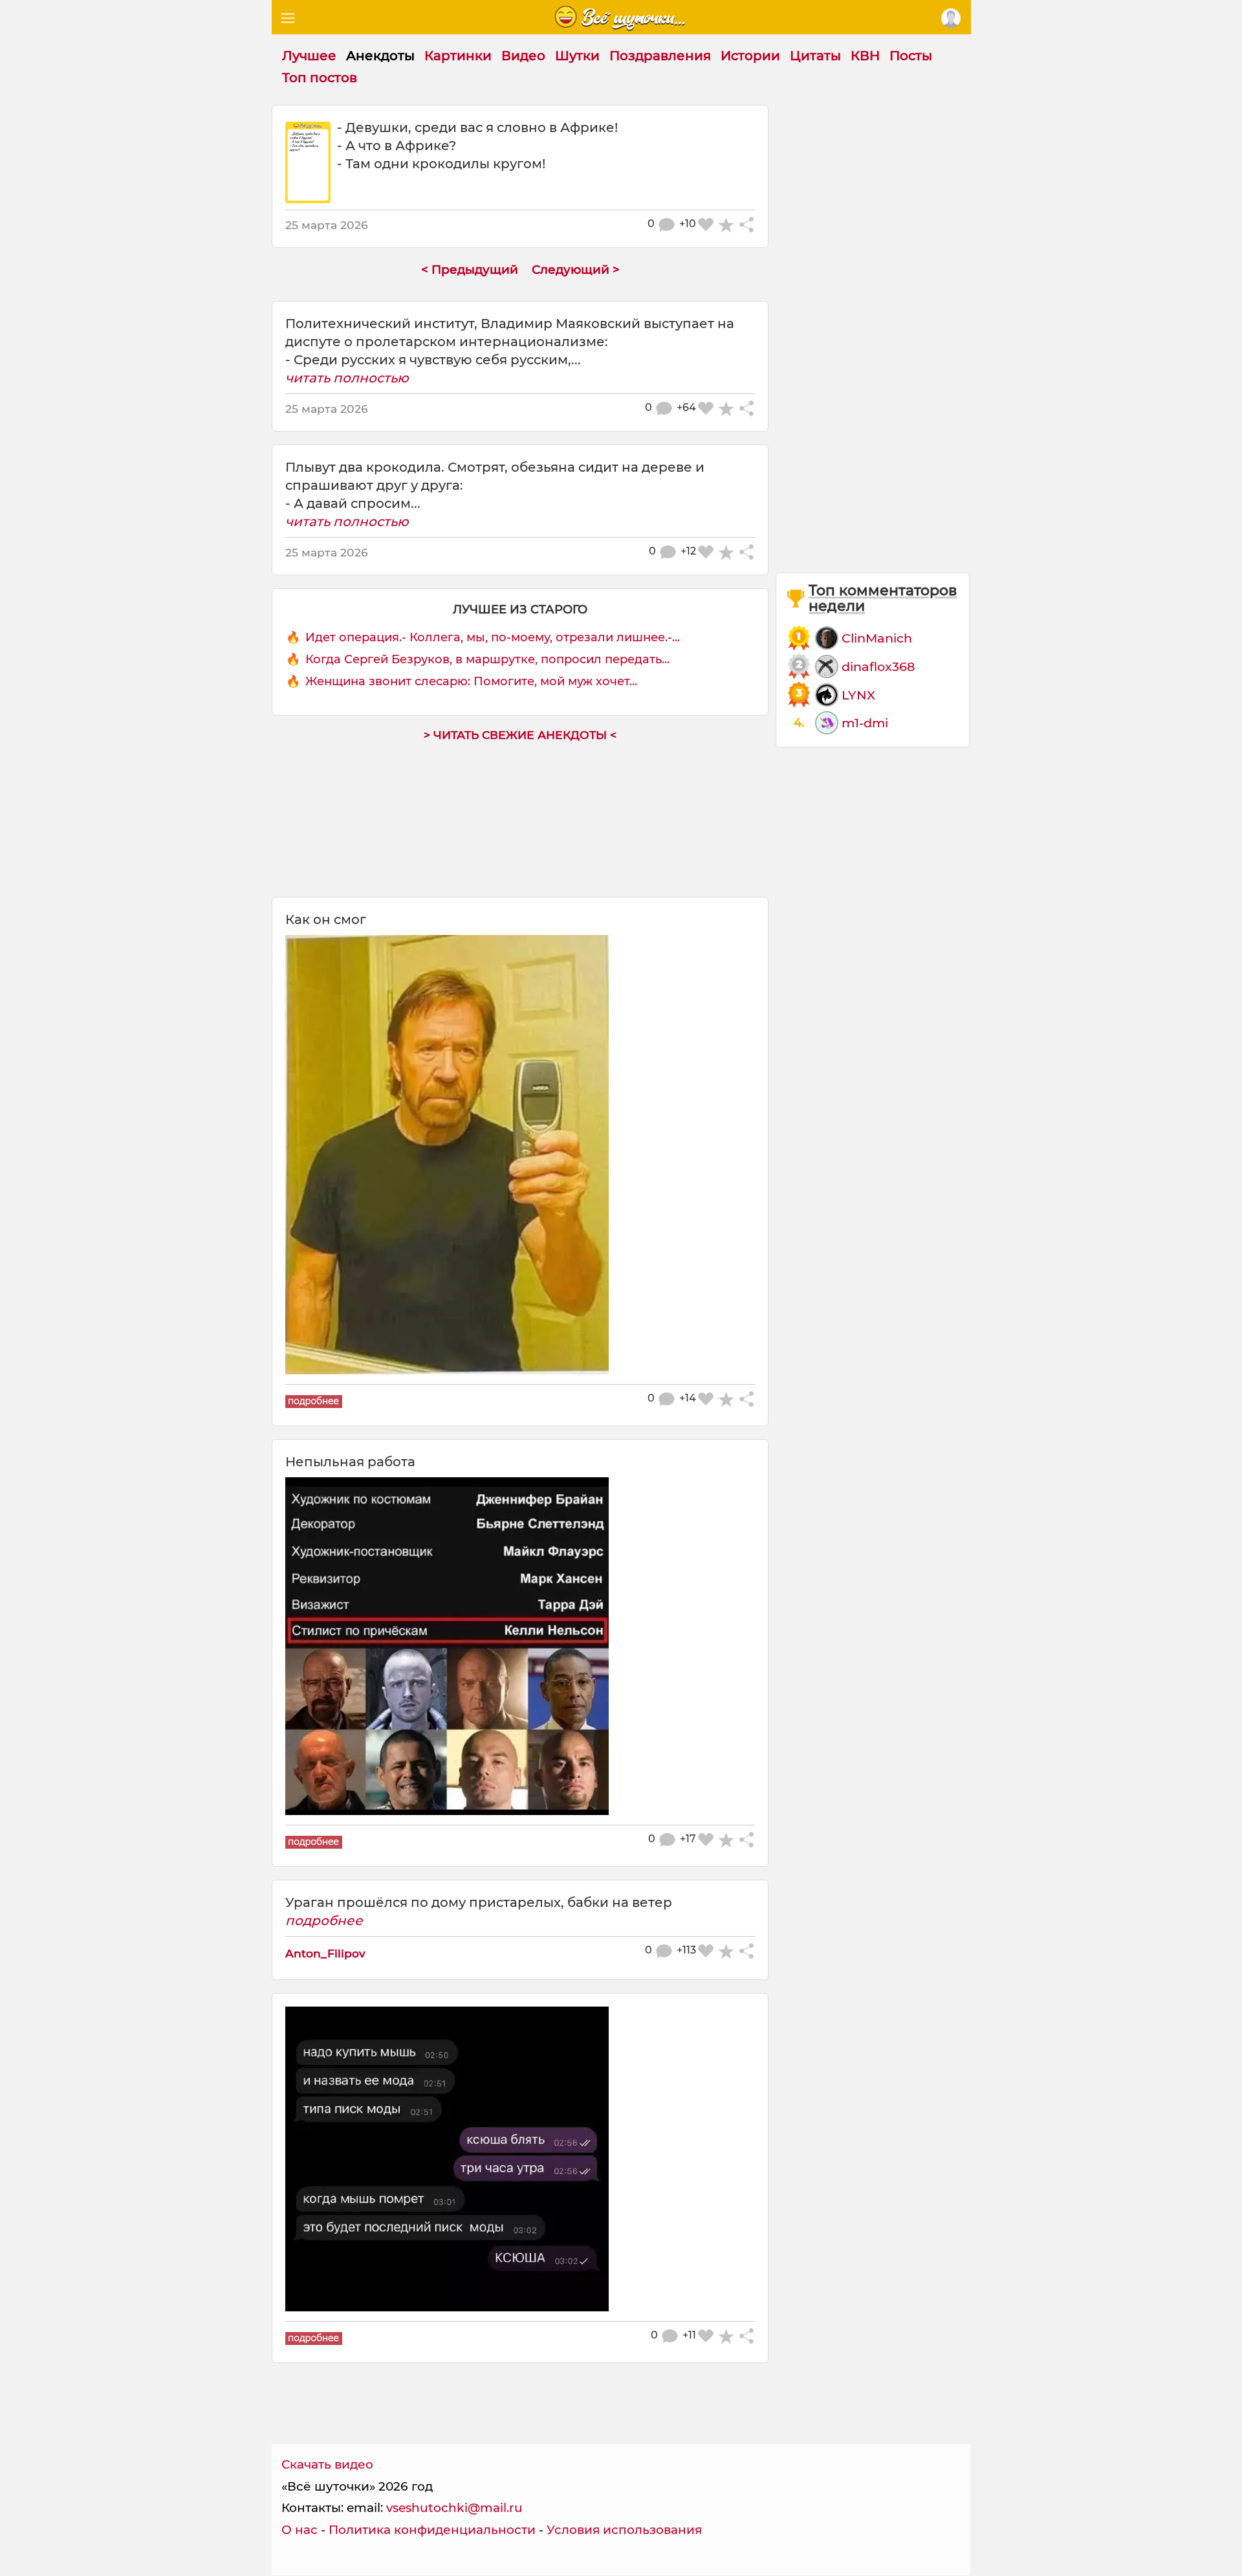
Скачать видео (327, 2464)
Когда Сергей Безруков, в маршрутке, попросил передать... (487, 659)
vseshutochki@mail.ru (454, 2508)
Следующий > (576, 270)
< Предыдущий (470, 270)
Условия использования (624, 2530)
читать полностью (347, 378)
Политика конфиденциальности (432, 2530)
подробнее (324, 1921)
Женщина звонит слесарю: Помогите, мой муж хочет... (471, 681)
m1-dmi (865, 723)
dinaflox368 (878, 666)
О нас (300, 2530)
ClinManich (877, 638)
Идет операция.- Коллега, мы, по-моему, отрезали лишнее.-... (493, 637)
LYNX (858, 695)
